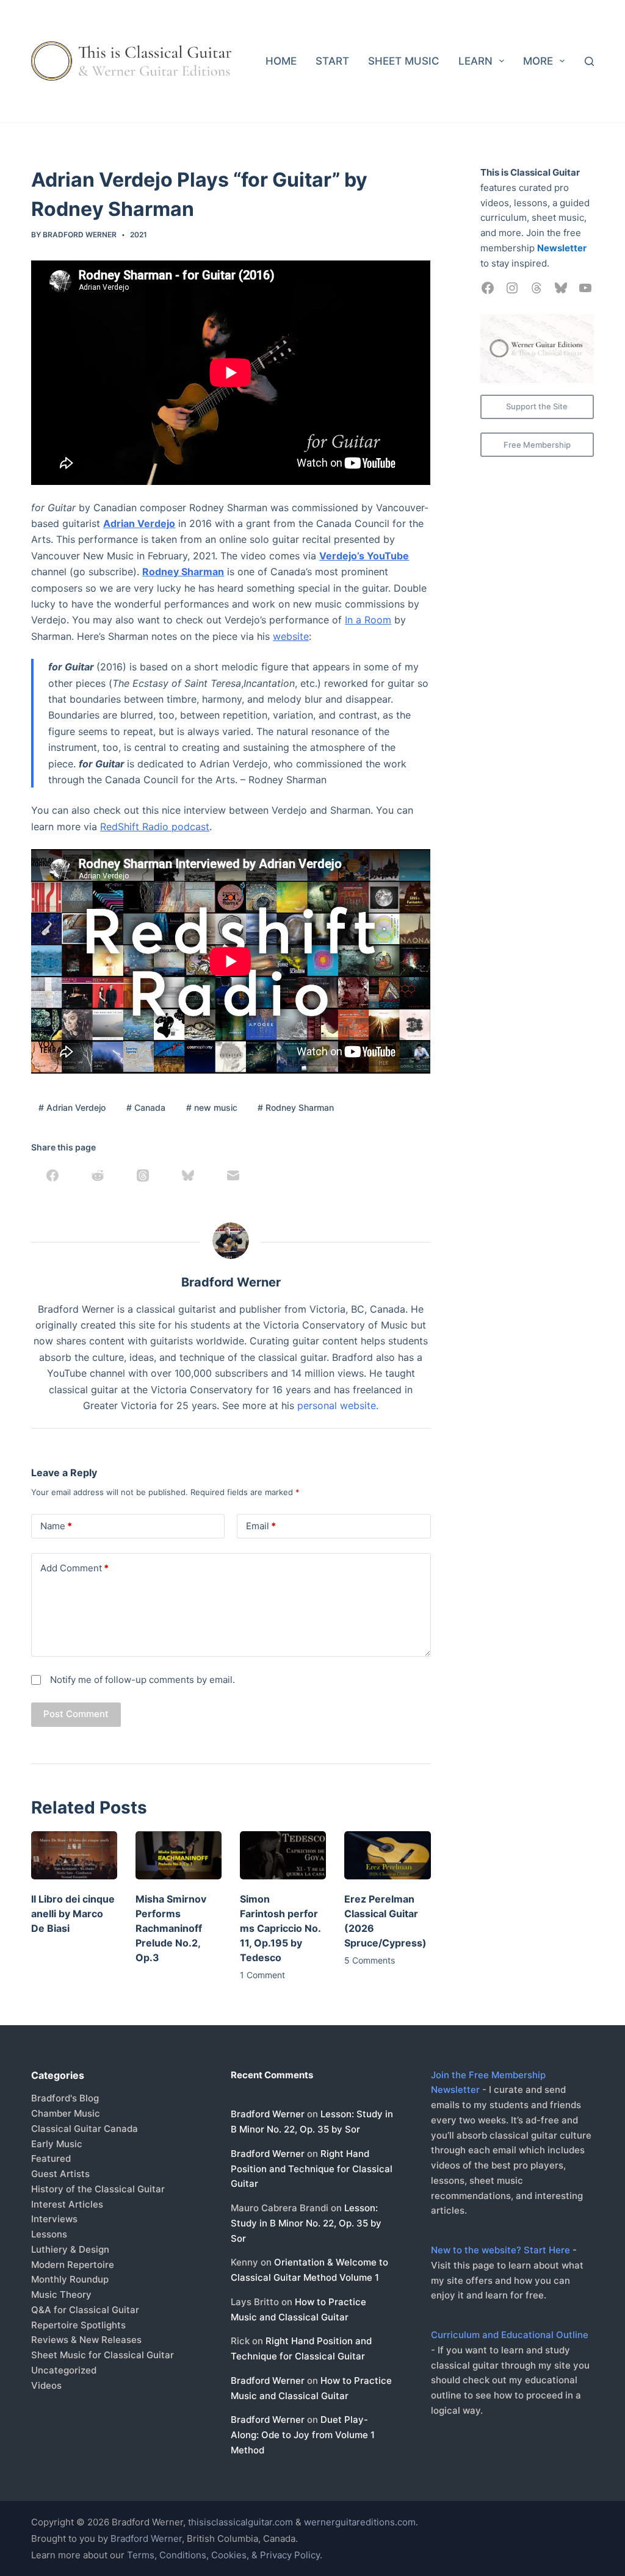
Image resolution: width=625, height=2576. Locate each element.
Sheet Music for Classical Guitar (103, 2355)
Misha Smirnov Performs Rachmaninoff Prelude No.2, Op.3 (171, 1928)
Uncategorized (64, 2370)
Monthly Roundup (70, 2279)
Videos (46, 2385)
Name (56, 1526)
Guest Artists (60, 2174)
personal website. (338, 1405)
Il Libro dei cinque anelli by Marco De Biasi (73, 1914)
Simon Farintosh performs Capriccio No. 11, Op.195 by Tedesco (280, 1928)
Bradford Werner (268, 2114)
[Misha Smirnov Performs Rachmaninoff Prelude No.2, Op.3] (179, 1855)
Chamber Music (66, 2113)
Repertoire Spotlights (78, 2325)
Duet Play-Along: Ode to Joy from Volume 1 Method (303, 2435)
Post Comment (76, 1714)
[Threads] (143, 1175)
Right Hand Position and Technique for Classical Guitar (312, 2169)
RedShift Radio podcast (155, 827)
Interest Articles (67, 2204)
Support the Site (537, 406)
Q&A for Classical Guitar (85, 2310)
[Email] (233, 1175)
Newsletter (562, 248)
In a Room (368, 620)
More (538, 61)
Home (281, 61)
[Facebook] (52, 1175)
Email (261, 1526)
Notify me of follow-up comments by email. (143, 1680)
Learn (475, 61)
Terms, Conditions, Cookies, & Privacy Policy (223, 2555)
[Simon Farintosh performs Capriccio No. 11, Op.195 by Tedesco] (283, 1855)
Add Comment (74, 1568)
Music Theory (61, 2294)
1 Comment (262, 1975)
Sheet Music (404, 61)
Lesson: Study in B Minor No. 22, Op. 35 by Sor (306, 2223)
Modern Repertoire (73, 2265)
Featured (51, 2158)
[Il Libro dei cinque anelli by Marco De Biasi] (74, 1855)
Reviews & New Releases (86, 2340)
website (291, 636)
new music (212, 1107)
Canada (146, 1107)
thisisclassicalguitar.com (240, 2522)
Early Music (57, 2144)
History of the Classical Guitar (98, 2189)
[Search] (589, 61)
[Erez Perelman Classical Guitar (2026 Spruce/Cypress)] (387, 1855)
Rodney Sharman (296, 1107)
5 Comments (370, 1960)
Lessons (49, 2234)
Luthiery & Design (70, 2249)
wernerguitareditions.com (360, 2522)
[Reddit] (98, 1175)
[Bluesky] (188, 1175)
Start (332, 61)
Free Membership (537, 445)
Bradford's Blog (65, 2098)
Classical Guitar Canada (85, 2129)
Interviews (54, 2219)
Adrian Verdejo (72, 1107)
